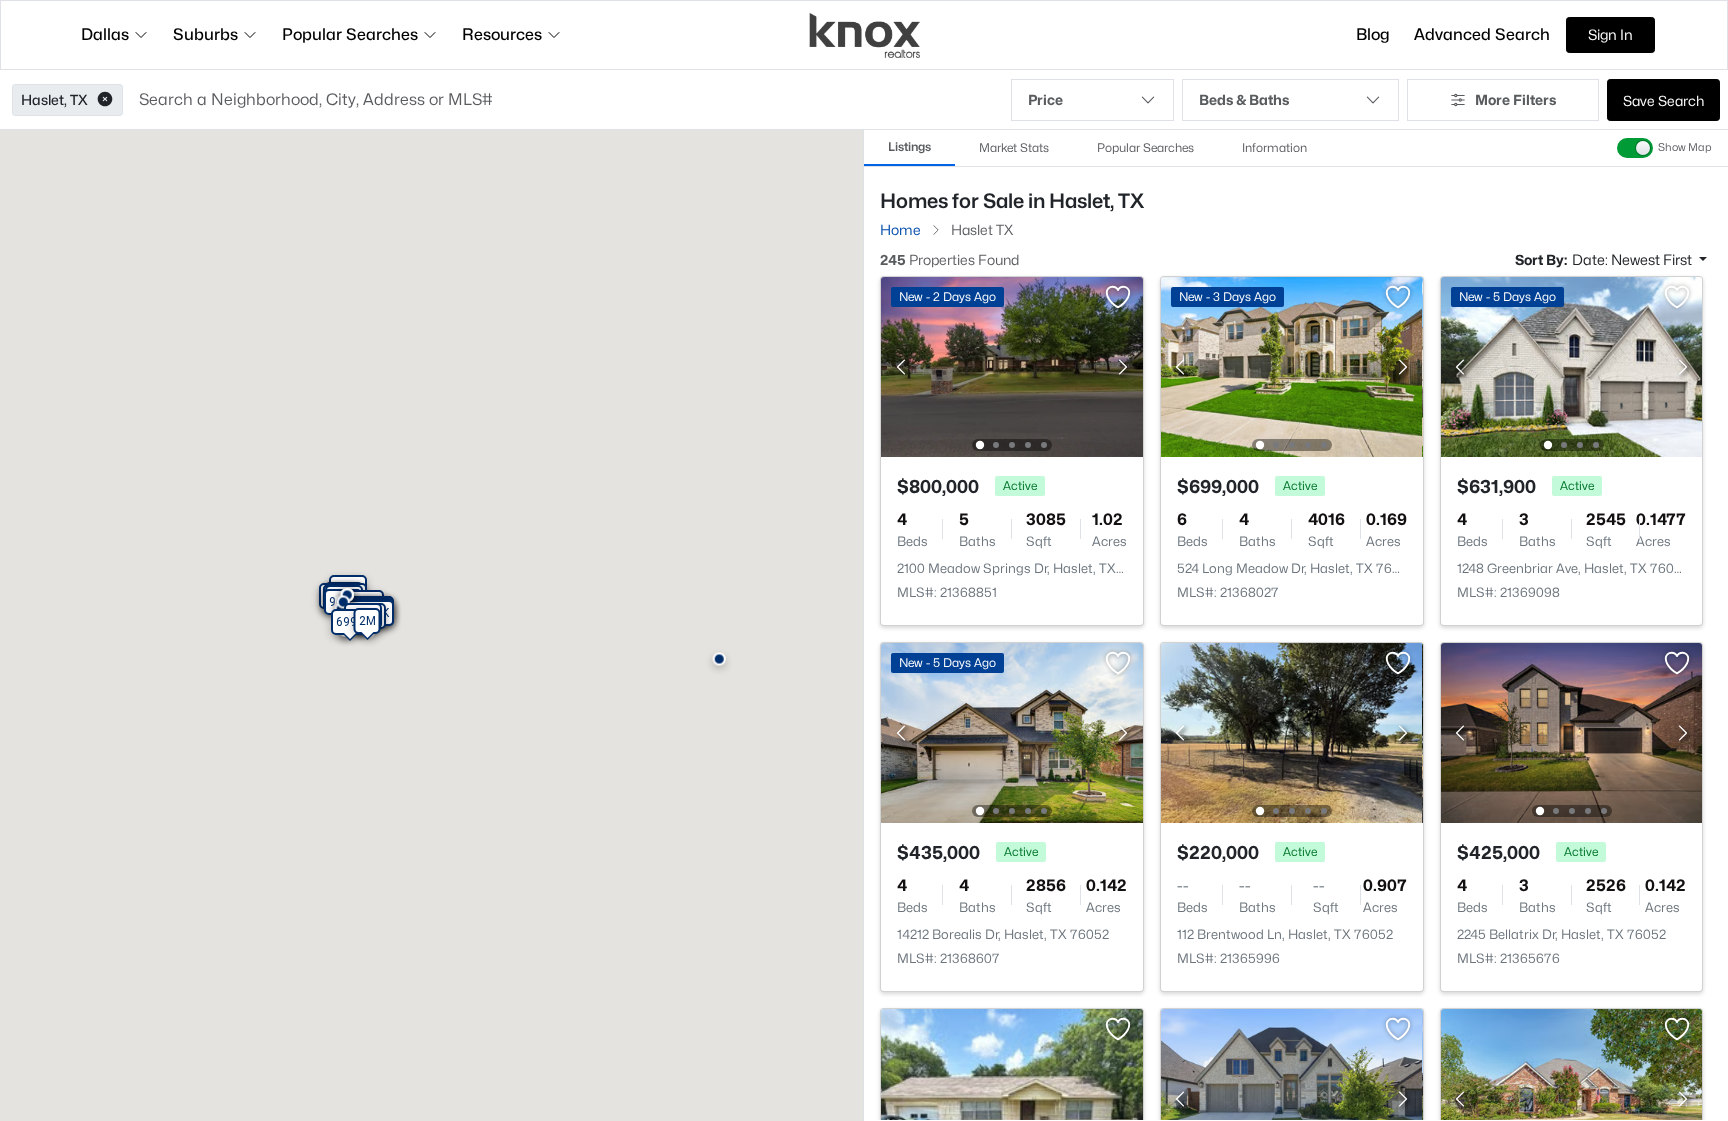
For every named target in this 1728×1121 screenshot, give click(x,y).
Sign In (1610, 34)
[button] (105, 100)
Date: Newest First (1633, 259)
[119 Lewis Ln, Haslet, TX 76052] (1012, 1097)
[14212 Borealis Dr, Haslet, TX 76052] (1012, 731)
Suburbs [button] (205, 34)
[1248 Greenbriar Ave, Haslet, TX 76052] (1571, 365)
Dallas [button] (105, 34)
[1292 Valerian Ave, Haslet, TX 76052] (1292, 1097)
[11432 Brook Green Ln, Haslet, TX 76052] (1571, 1097)
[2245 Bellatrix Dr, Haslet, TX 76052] (1571, 731)
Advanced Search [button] (1482, 34)
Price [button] (1045, 99)
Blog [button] (1373, 34)
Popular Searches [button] (350, 34)
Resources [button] (502, 34)
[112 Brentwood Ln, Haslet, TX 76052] (1292, 731)
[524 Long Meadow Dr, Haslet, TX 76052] (1292, 365)
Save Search (1663, 100)
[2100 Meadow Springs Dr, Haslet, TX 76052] (1012, 365)
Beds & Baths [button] (1244, 99)
